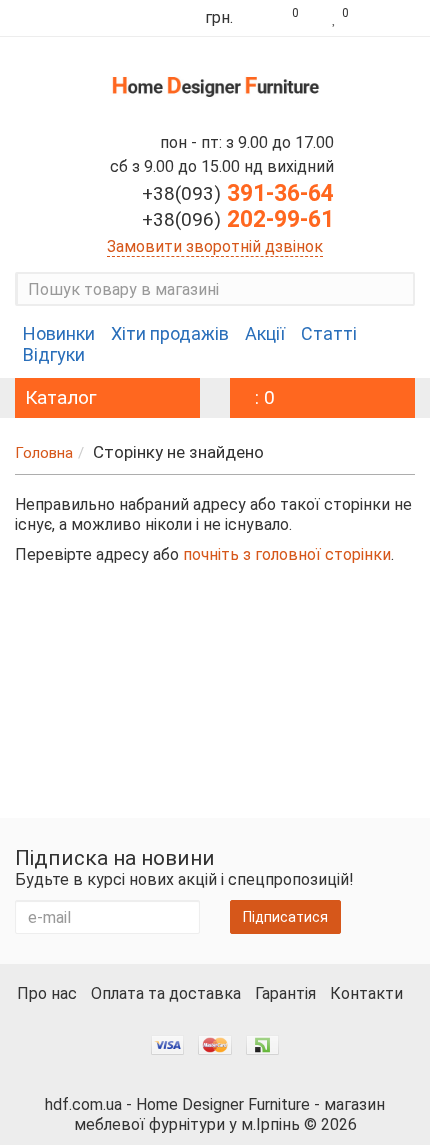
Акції (265, 334)
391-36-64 (238, 193)
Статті (329, 334)
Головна (44, 453)
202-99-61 (238, 219)
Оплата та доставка (166, 993)
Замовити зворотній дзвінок (215, 246)
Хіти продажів (170, 334)
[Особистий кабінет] (387, 18)
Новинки (59, 334)
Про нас (47, 993)
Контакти (366, 993)
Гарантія (285, 993)
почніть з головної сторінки (287, 554)
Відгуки (54, 355)
